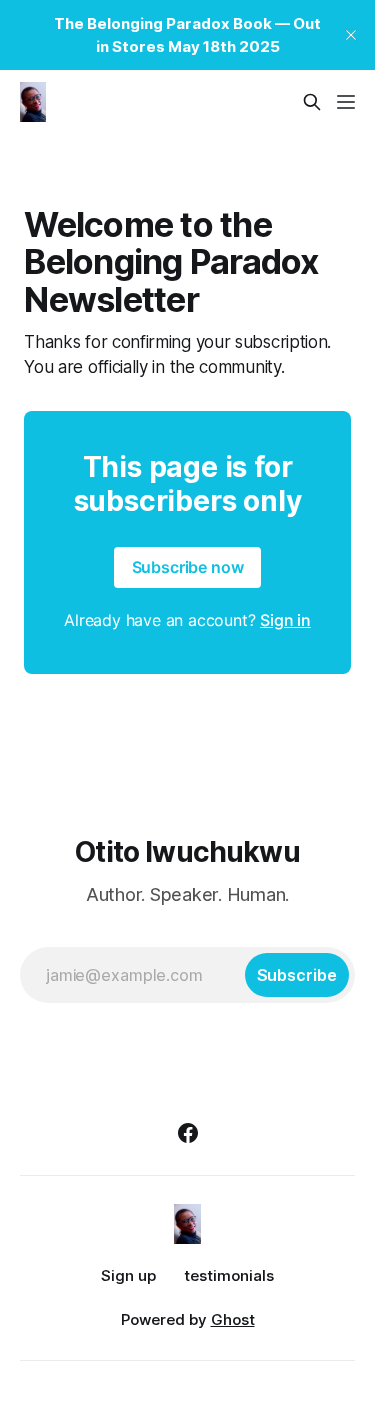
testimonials (229, 1275)
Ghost (233, 1319)
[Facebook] (188, 1133)
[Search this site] (312, 102)
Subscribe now (188, 567)
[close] (351, 35)
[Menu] (346, 102)
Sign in (285, 620)
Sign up (128, 1275)
